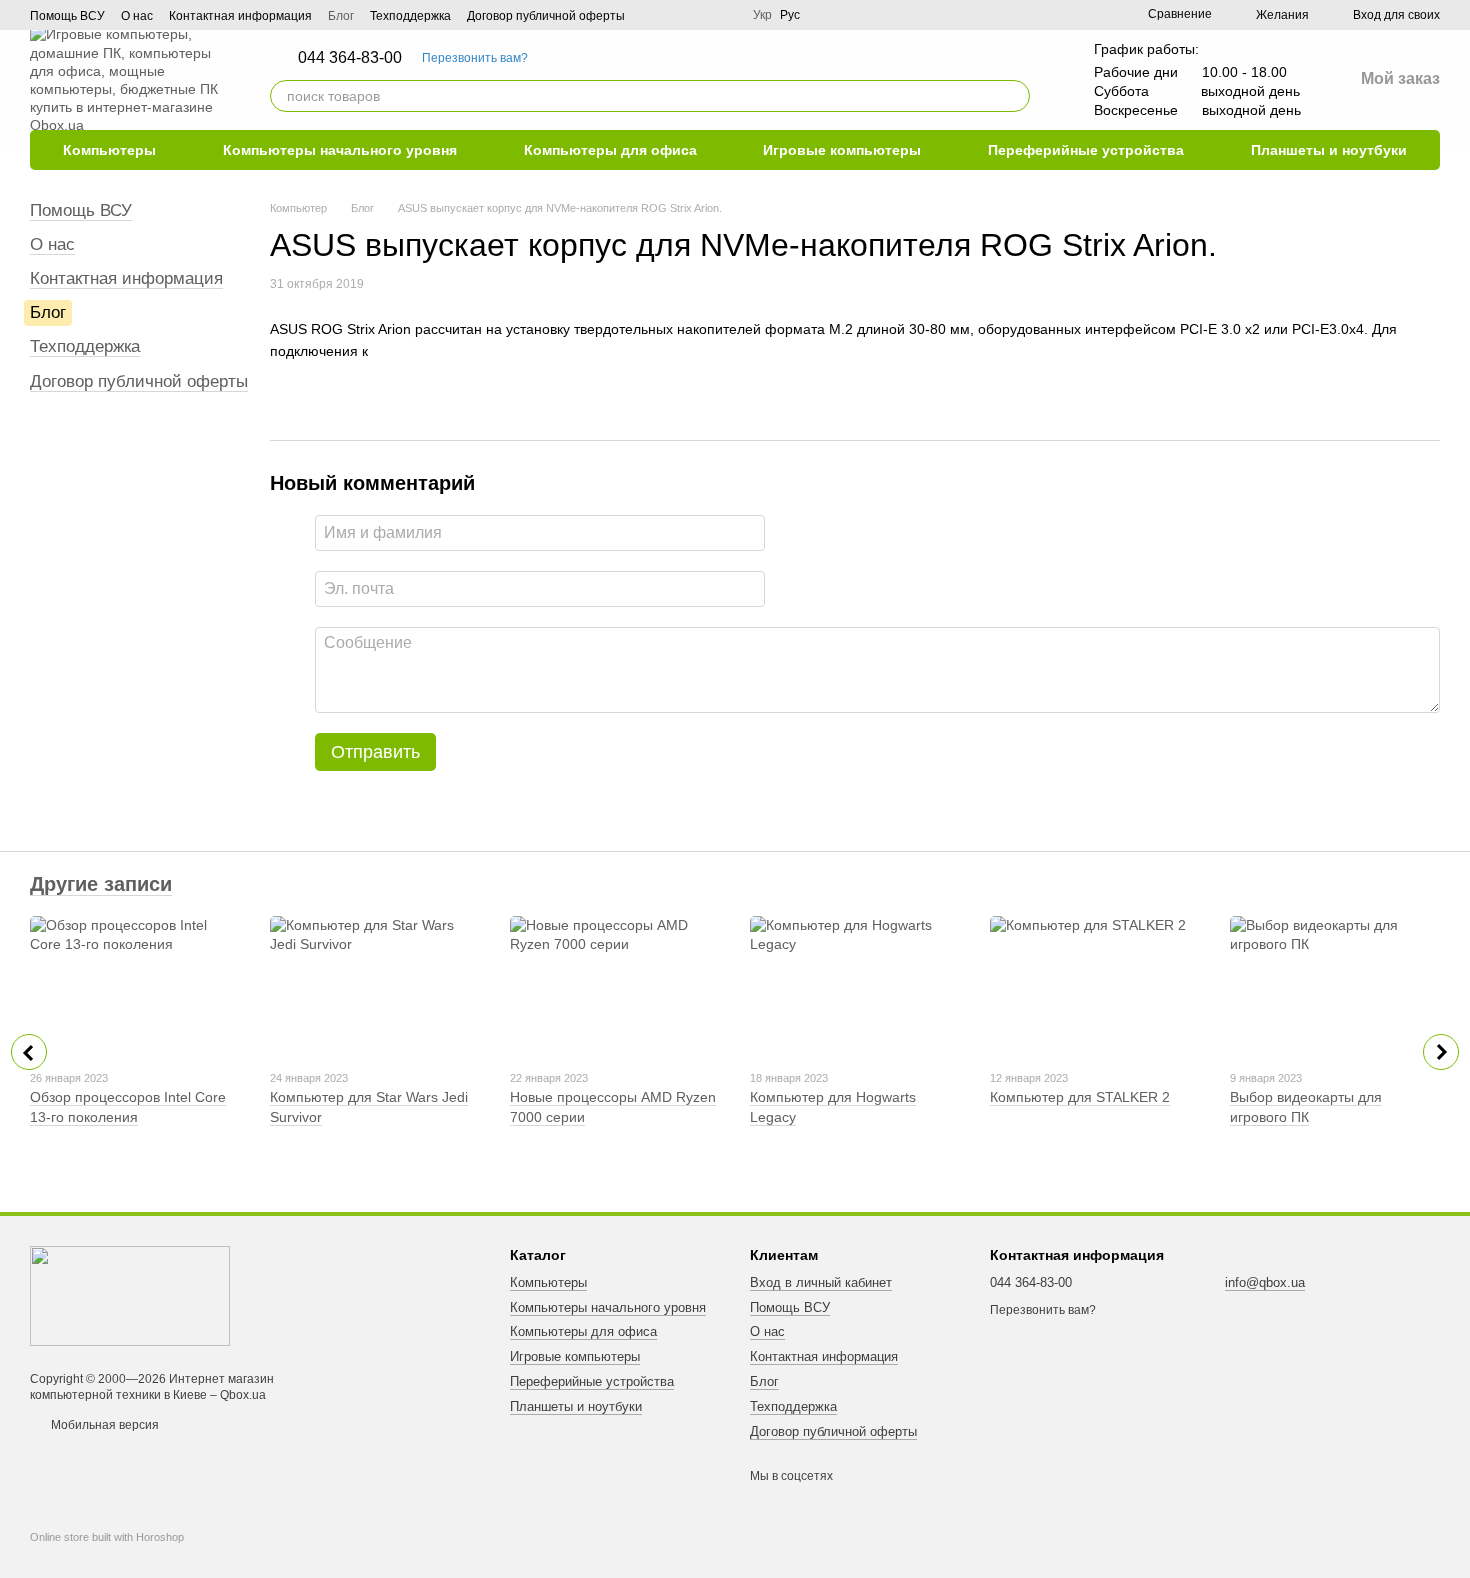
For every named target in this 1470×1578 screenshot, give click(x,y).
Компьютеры (109, 150)
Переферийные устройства (1086, 150)
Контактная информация (240, 16)
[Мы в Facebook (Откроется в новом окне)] (653, 15)
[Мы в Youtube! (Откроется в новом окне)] (677, 15)
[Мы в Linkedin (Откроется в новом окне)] (701, 15)
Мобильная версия (103, 1425)
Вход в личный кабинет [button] (821, 1282)
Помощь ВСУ (67, 16)
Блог (341, 16)
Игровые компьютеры (842, 150)
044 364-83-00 (350, 58)
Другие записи (101, 884)
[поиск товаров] (1014, 96)
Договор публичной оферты (546, 16)
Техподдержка (410, 16)
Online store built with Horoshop (107, 1537)
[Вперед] (1441, 1052)
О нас (137, 16)
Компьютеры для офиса (610, 150)
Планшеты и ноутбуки (1329, 150)
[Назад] (29, 1052)
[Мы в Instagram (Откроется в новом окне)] (725, 15)
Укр (762, 15)
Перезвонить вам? (475, 58)
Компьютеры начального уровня (340, 150)
